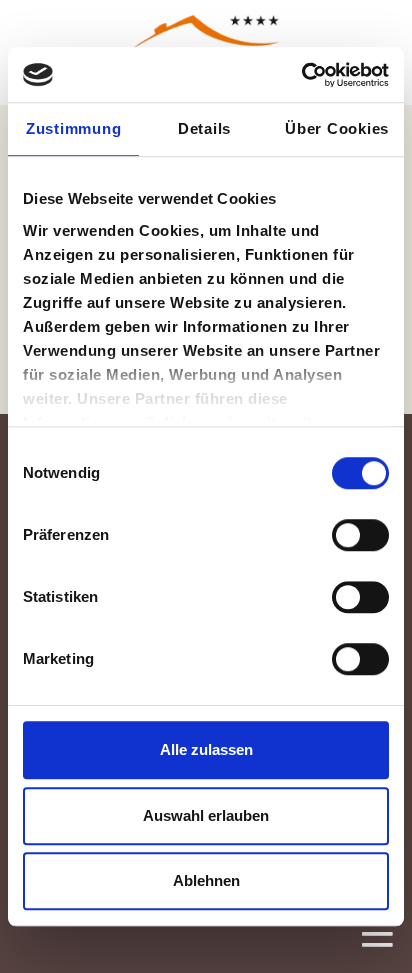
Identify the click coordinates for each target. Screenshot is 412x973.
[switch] (360, 535)
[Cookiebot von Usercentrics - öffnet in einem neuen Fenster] (301, 75)
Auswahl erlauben (206, 815)
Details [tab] (204, 128)
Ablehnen (206, 880)
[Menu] (377, 933)
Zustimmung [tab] (74, 128)
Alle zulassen (206, 749)
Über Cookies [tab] (337, 128)
